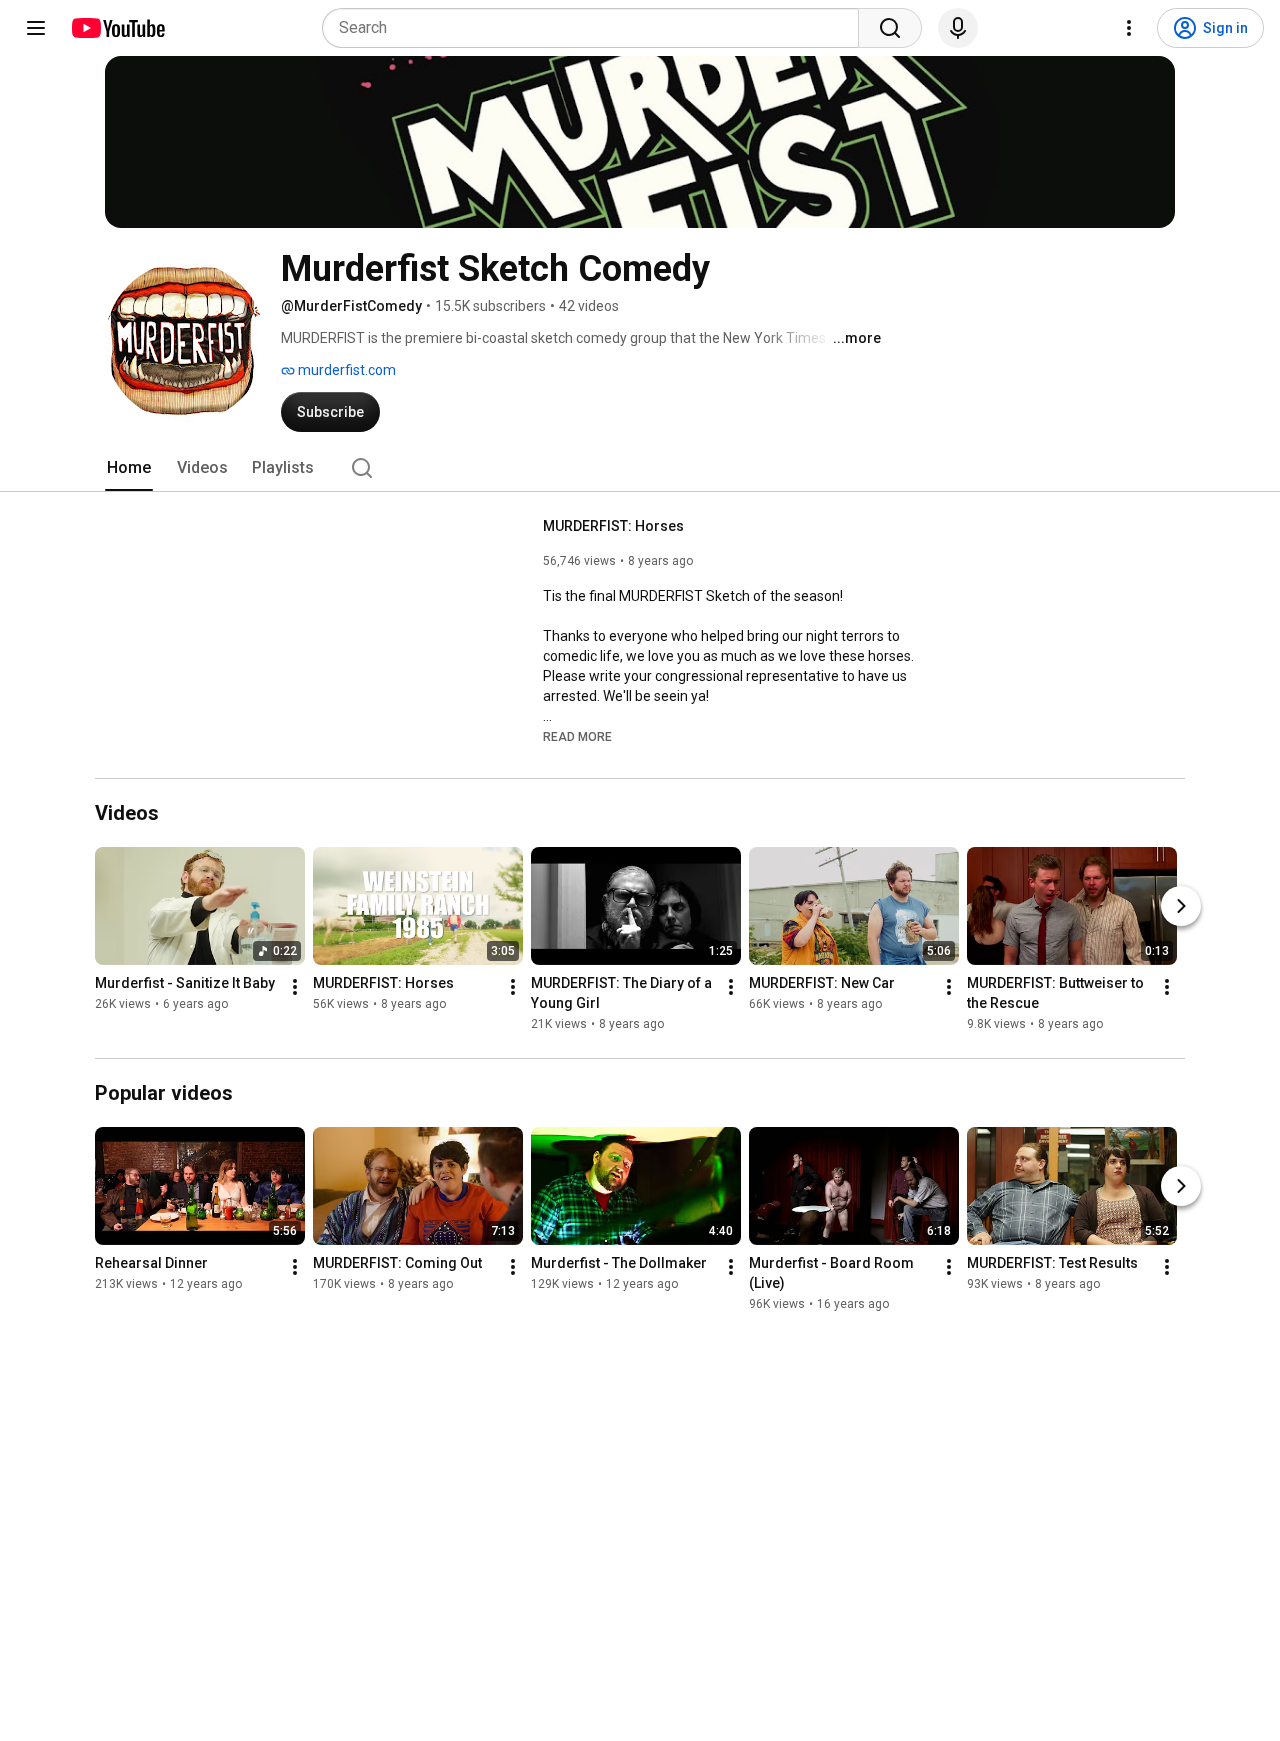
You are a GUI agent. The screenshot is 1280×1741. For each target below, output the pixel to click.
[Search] (890, 28)
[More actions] (295, 988)
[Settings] (1129, 28)
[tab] (129, 468)
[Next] (1181, 907)
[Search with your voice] (958, 28)
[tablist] (640, 468)
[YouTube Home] (117, 28)
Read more (577, 737)
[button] (577, 736)
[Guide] (36, 28)
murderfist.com (345, 370)
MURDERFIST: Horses (613, 526)
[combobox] (596, 28)
